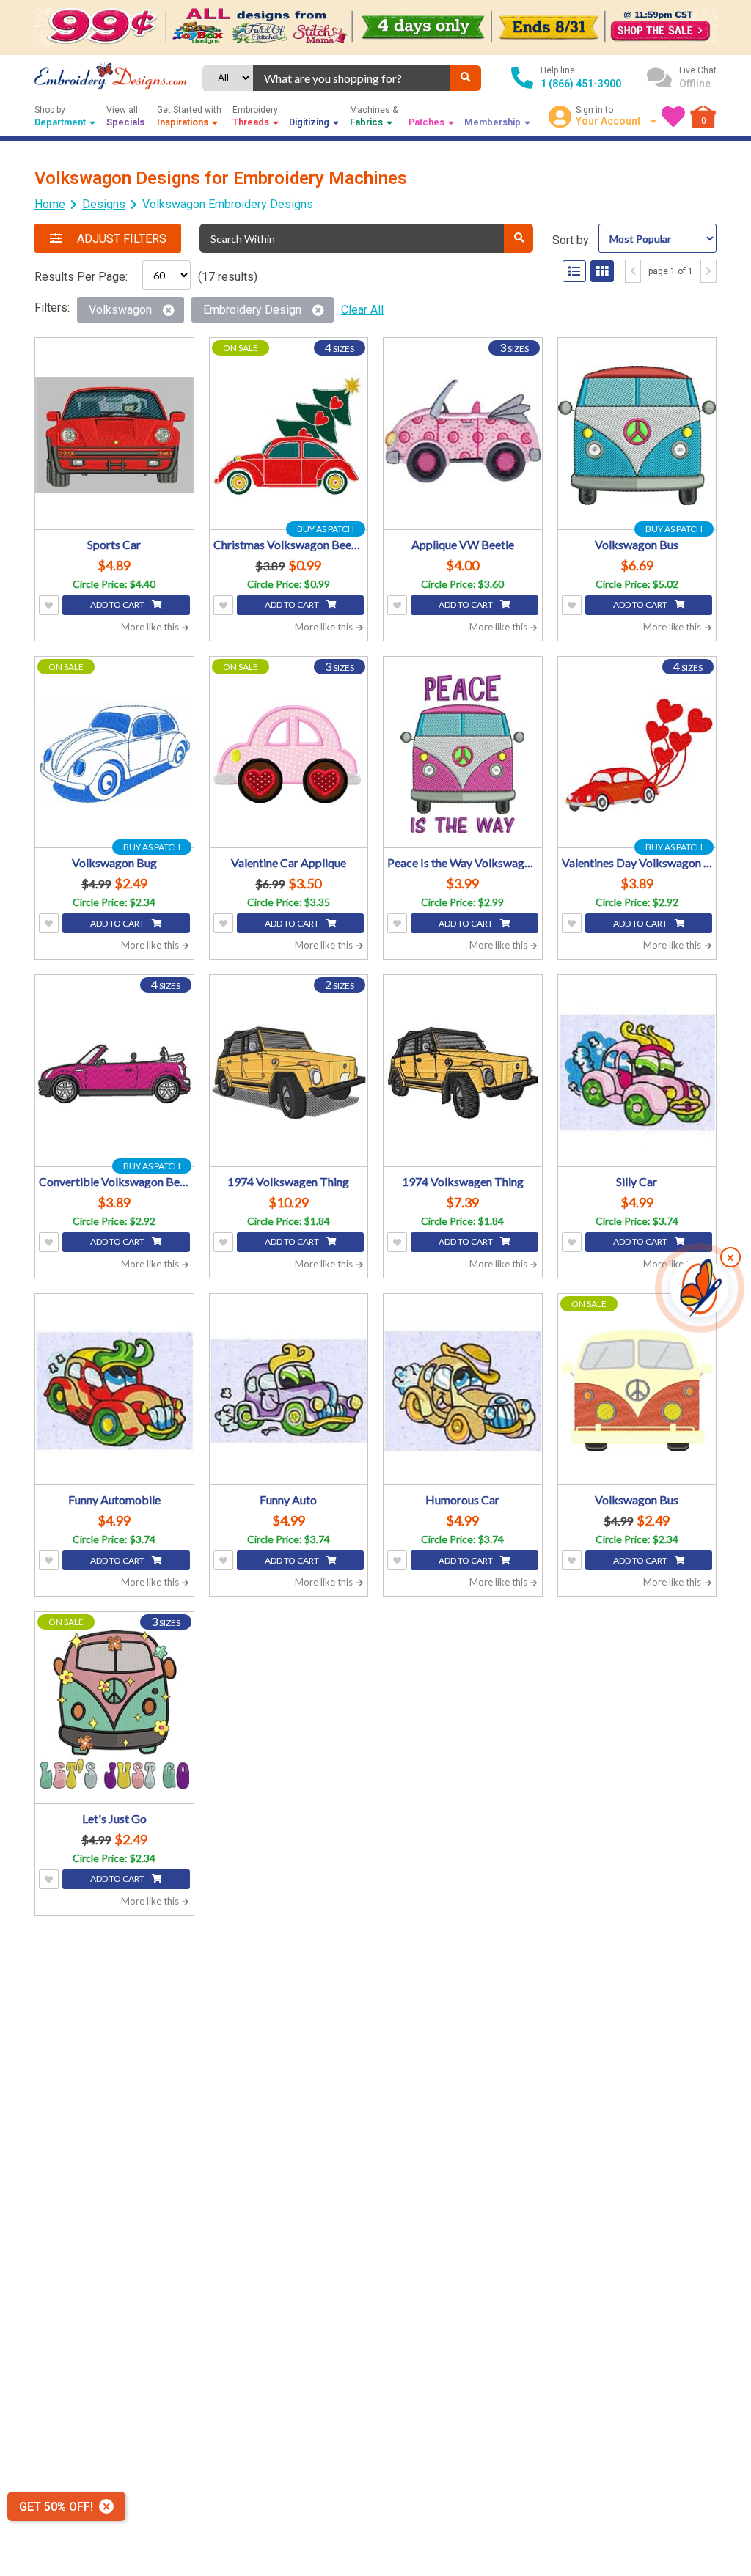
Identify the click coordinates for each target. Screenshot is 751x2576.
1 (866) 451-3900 (581, 84)
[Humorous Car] (463, 1391)
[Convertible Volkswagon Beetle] (114, 1072)
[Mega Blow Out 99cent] (375, 27)
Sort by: (572, 240)
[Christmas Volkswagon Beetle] (289, 435)
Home (50, 204)
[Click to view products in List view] (574, 271)
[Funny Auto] (289, 1391)
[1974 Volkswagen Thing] (289, 1072)
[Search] (466, 78)
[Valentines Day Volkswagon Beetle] (637, 754)
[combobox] (352, 78)
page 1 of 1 (671, 271)
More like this (151, 627)
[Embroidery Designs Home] (111, 78)
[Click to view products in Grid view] (602, 271)
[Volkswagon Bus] (637, 435)
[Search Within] (519, 238)
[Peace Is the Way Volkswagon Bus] (463, 754)
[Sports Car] (114, 435)
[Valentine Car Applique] (289, 754)
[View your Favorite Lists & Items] (673, 117)
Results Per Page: (81, 277)
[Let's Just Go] (114, 1710)
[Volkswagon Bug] (114, 754)
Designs (104, 204)
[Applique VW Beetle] (463, 435)
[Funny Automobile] (114, 1391)
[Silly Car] (637, 1072)
